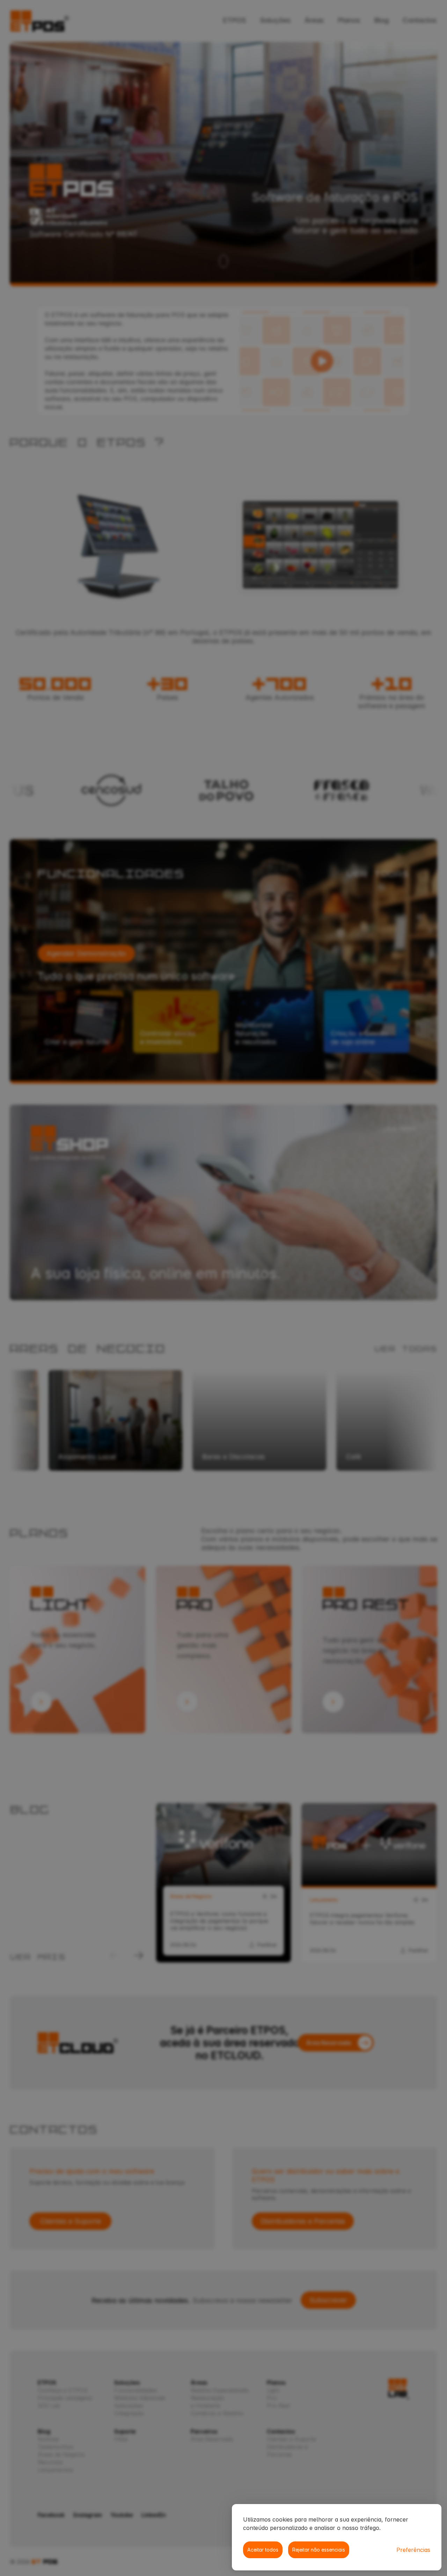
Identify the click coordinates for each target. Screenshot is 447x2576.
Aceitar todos (263, 2550)
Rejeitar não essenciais (319, 2550)
